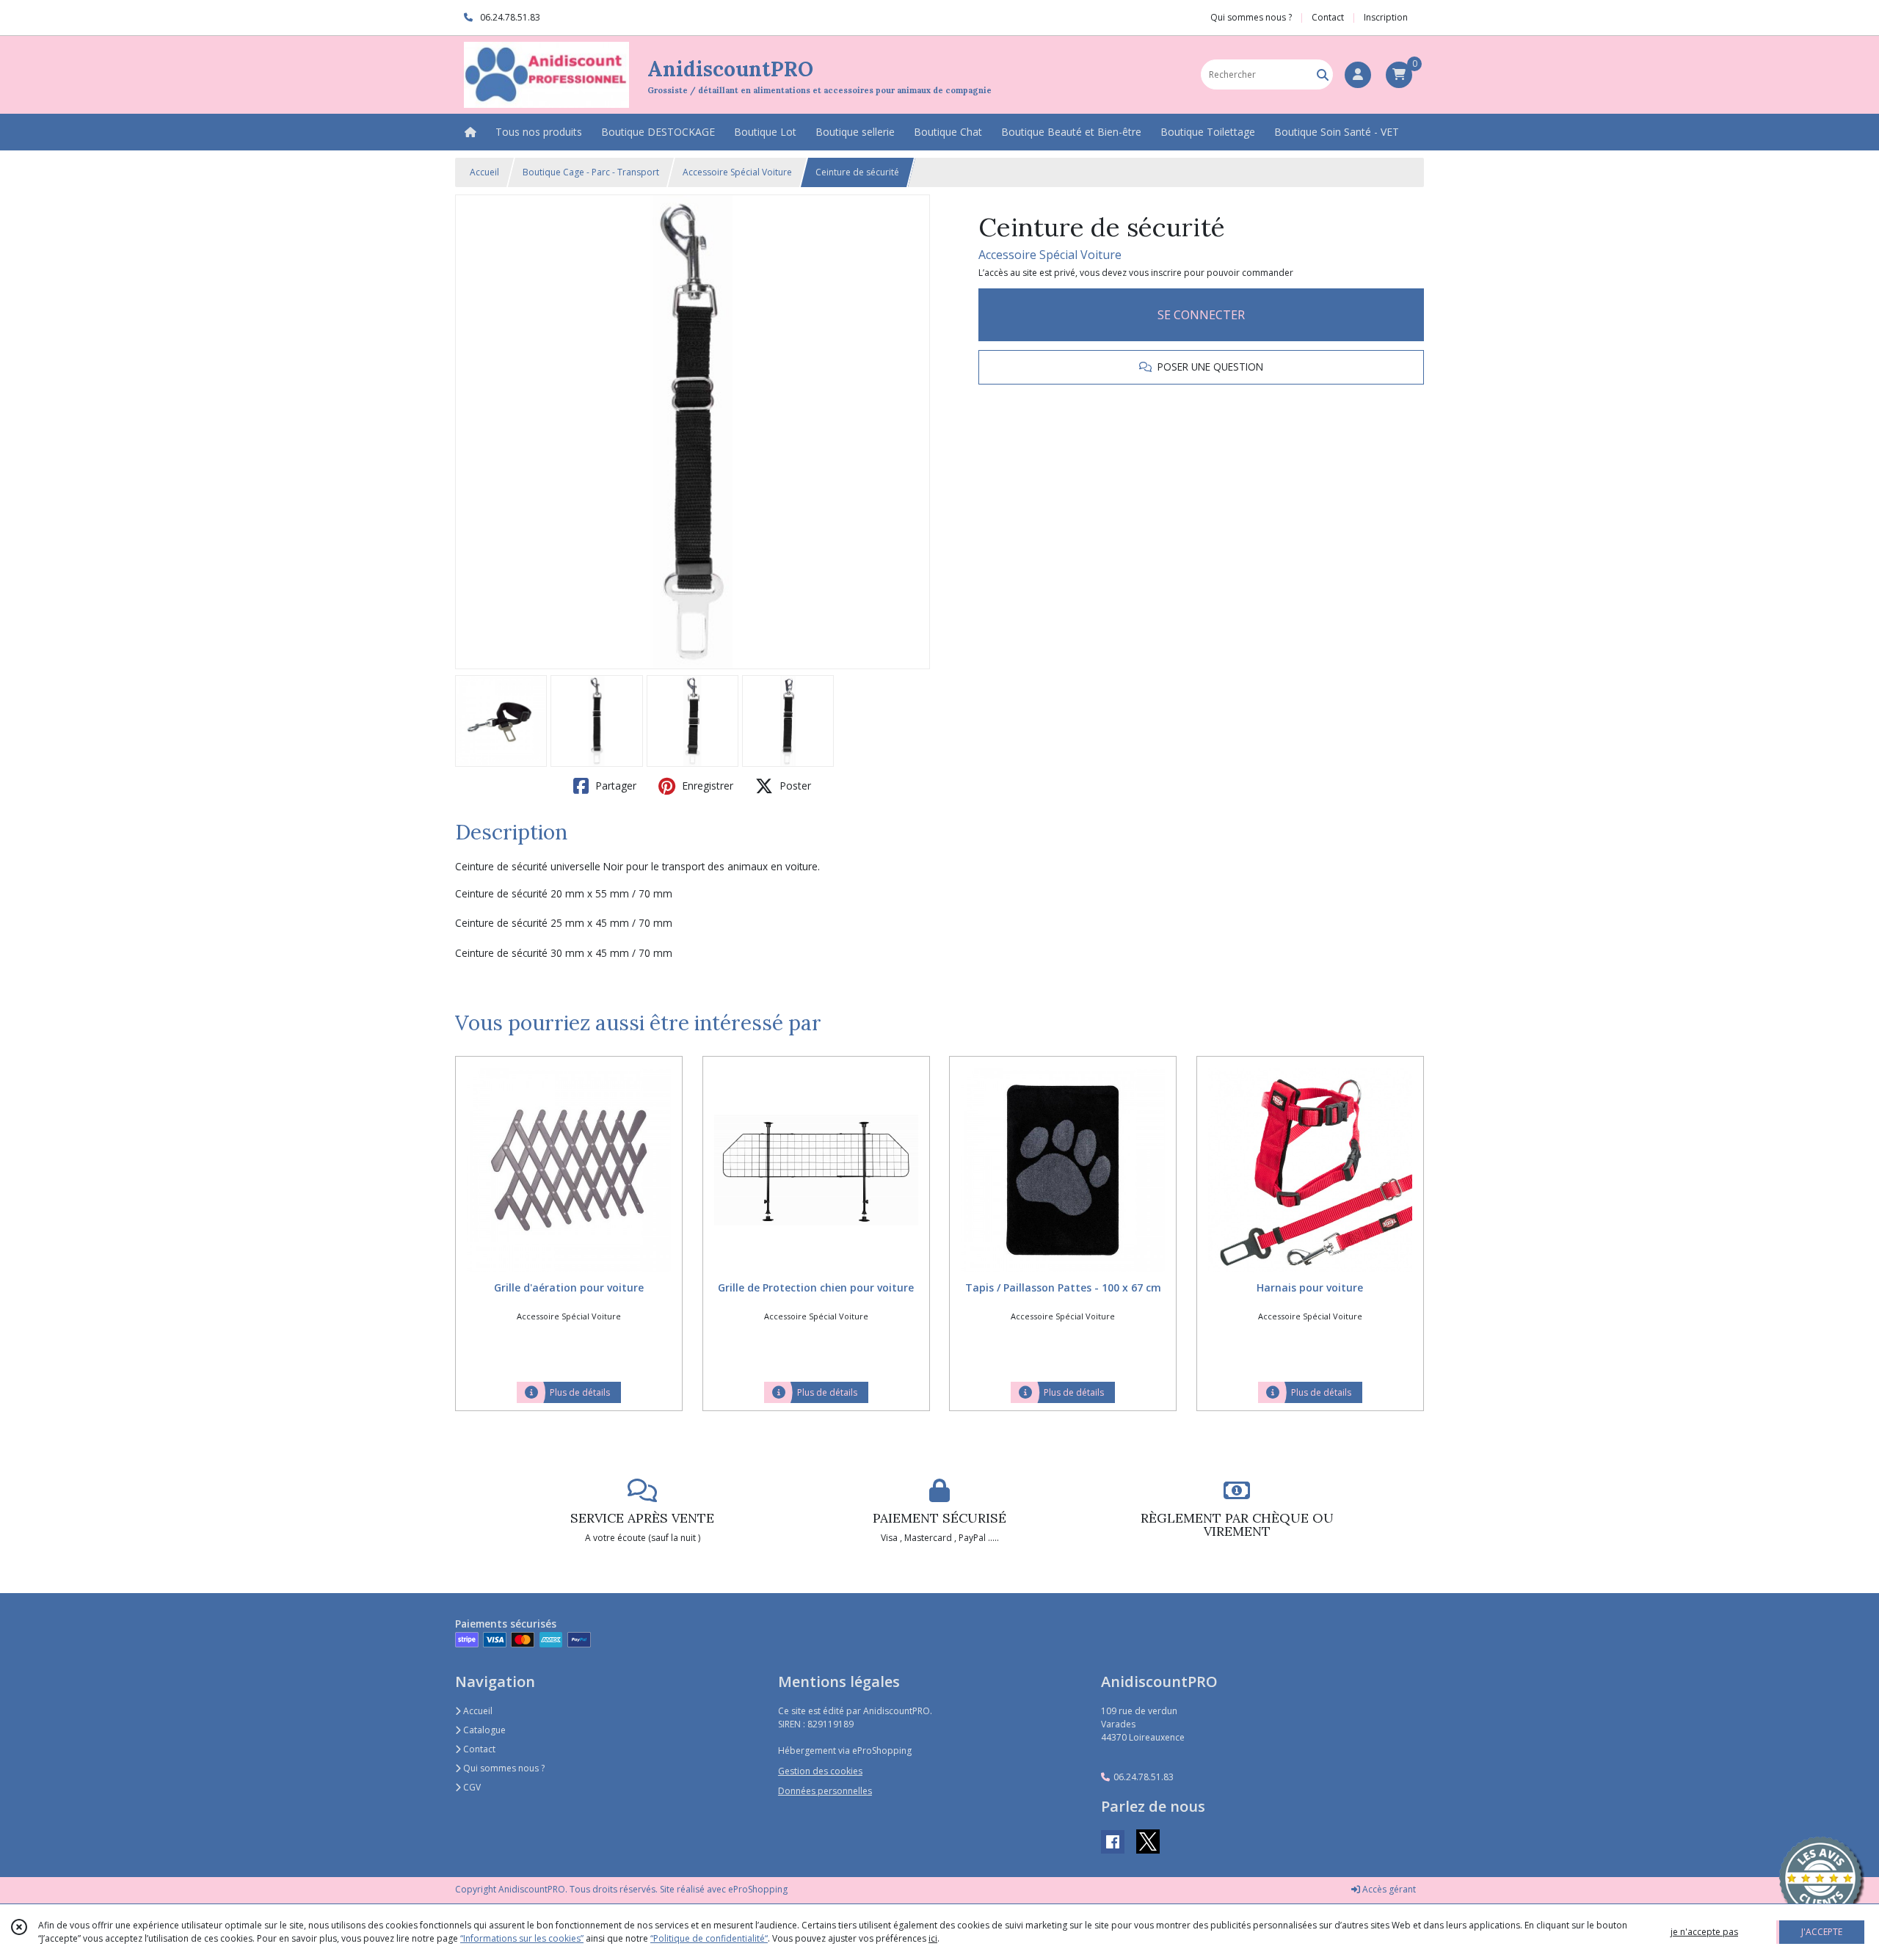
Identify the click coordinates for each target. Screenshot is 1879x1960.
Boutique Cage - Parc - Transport (591, 172)
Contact (1328, 17)
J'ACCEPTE (1822, 1932)
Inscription (1386, 17)
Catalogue (483, 1730)
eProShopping (758, 1889)
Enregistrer (706, 786)
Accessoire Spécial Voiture (737, 172)
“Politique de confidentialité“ (709, 1938)
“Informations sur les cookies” (522, 1938)
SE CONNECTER (1201, 315)
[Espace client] (1358, 75)
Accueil (484, 172)
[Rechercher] (1323, 74)
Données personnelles (825, 1791)
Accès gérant (1388, 1889)
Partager (614, 786)
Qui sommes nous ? (503, 1768)
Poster (794, 786)
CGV (471, 1787)
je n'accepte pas (1704, 1932)
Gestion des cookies (820, 1771)
